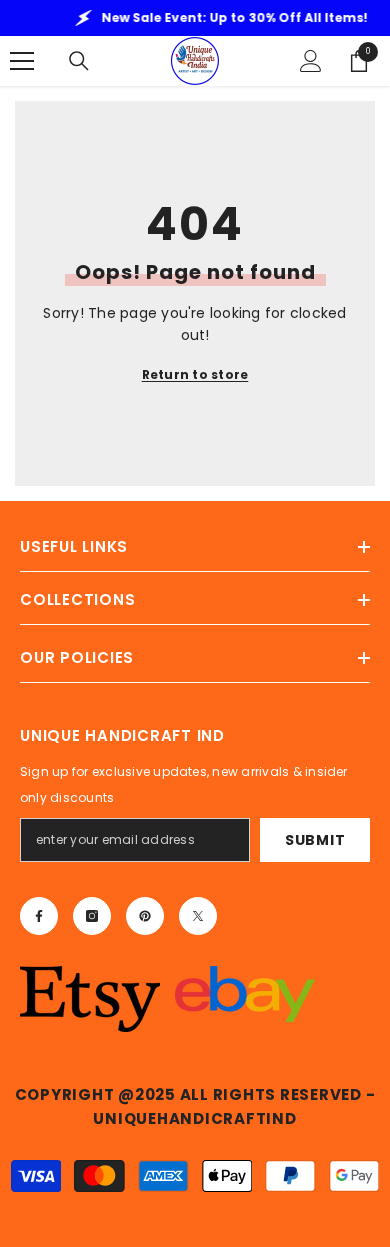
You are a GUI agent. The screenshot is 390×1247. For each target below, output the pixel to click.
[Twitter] (198, 916)
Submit (315, 840)
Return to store (195, 374)
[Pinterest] (145, 916)
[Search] (79, 61)
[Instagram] (92, 916)
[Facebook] (39, 916)
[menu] (22, 61)
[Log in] (311, 61)
